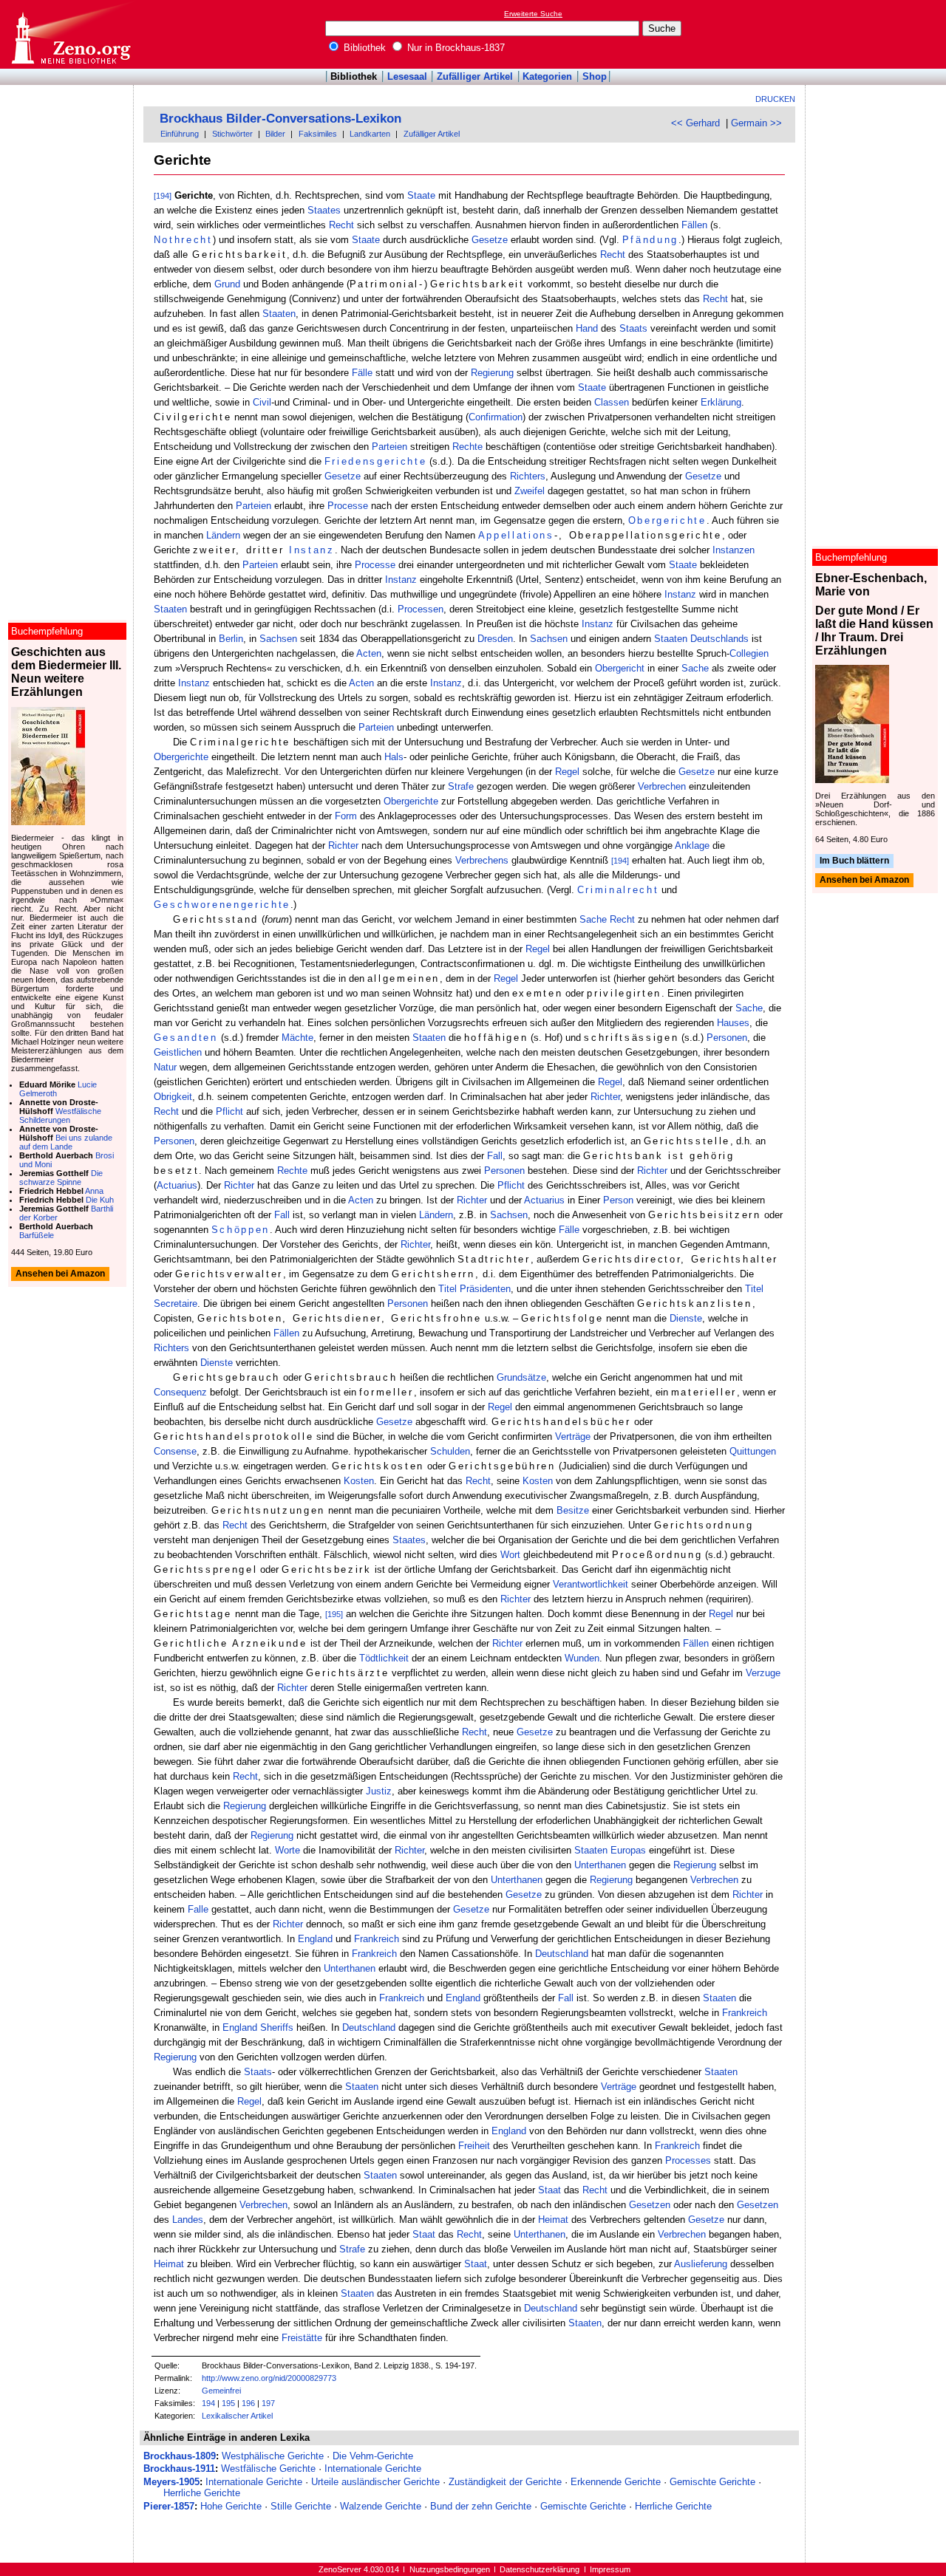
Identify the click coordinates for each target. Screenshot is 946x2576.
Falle (198, 1909)
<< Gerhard (695, 123)
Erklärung (721, 402)
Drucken (775, 99)
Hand (587, 328)
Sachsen (278, 639)
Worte (287, 1850)
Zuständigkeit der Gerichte (505, 2482)
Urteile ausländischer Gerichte (375, 2482)
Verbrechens (482, 860)
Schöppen (241, 1230)
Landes (188, 2220)
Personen (727, 1038)
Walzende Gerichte (381, 2506)
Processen (421, 609)
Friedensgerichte (376, 461)
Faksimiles (318, 134)
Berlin (231, 639)
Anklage (692, 845)
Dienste (686, 1318)
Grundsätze (521, 1377)
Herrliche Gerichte (202, 2493)
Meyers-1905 (171, 2482)
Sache (695, 668)
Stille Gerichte (301, 2506)
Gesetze (490, 240)
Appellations (516, 535)
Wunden (582, 1658)
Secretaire (176, 1304)
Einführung (180, 134)
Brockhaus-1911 (179, 2469)
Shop (595, 76)
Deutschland (562, 1954)
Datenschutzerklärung (540, 2569)
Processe (348, 506)
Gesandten (186, 1038)
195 (228, 2403)
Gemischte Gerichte (712, 2482)
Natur (165, 1067)
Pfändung (650, 240)
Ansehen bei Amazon (864, 881)
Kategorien (547, 76)
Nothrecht (183, 240)
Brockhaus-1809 (180, 2456)
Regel (567, 772)
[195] (334, 1614)
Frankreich (377, 1939)
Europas (628, 1850)
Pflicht (229, 1111)
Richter (343, 845)
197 (268, 2403)
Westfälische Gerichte (268, 2469)
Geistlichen (178, 1052)
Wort (510, 1555)
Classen (612, 402)
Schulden (450, 1451)
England (315, 1939)
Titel (448, 1289)
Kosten (359, 1481)
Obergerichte (667, 520)
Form (346, 816)
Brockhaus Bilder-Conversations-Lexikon (280, 119)
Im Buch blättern (854, 861)
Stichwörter (232, 134)
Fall (495, 1156)
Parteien (389, 447)
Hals (394, 757)
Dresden (495, 639)
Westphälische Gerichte (273, 2456)
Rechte (467, 447)
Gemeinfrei (221, 2391)
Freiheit (474, 2146)
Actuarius (177, 1185)
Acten (369, 653)
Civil (262, 402)
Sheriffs (277, 2027)
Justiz (379, 1791)
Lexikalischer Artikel (237, 2416)
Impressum (610, 2569)
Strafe (461, 786)
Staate (421, 195)
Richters (528, 476)
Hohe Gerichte (231, 2506)
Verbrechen (662, 786)
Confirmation (496, 417)
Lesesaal (407, 76)
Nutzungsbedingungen (450, 2569)
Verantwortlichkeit (591, 1584)
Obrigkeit (173, 1097)
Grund (227, 284)
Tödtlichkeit (384, 1658)
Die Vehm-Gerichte (373, 2456)
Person (618, 1200)
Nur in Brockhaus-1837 (455, 48)
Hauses (733, 1023)
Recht (341, 225)
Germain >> (756, 123)
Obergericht (620, 668)
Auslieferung (701, 2264)
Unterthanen (600, 1865)
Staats (633, 328)
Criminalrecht (618, 890)
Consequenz (180, 1392)
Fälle (362, 373)
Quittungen (753, 1451)
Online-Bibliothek (70, 34)
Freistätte (302, 2338)
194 (208, 2403)
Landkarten (370, 134)
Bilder (275, 134)
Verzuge (763, 1673)
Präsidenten (485, 1289)
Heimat (553, 2220)
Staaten (279, 314)
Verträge (573, 1436)
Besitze (573, 1510)
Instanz (312, 550)
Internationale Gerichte (373, 2469)
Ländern (223, 535)
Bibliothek (363, 48)
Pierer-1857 (169, 2506)
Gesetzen (650, 2205)
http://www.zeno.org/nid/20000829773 (269, 2378)
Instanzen (734, 550)
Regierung (492, 373)
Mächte (297, 1038)
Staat (549, 2190)
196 (248, 2403)
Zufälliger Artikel (475, 76)
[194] (163, 196)
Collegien (749, 653)
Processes (688, 2160)
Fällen (694, 225)
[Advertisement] (878, 34)
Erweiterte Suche (533, 14)
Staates (324, 210)
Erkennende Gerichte (616, 2482)
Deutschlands (719, 639)
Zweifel (530, 491)
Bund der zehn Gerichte (481, 2506)
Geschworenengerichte (222, 905)
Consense (175, 1451)
